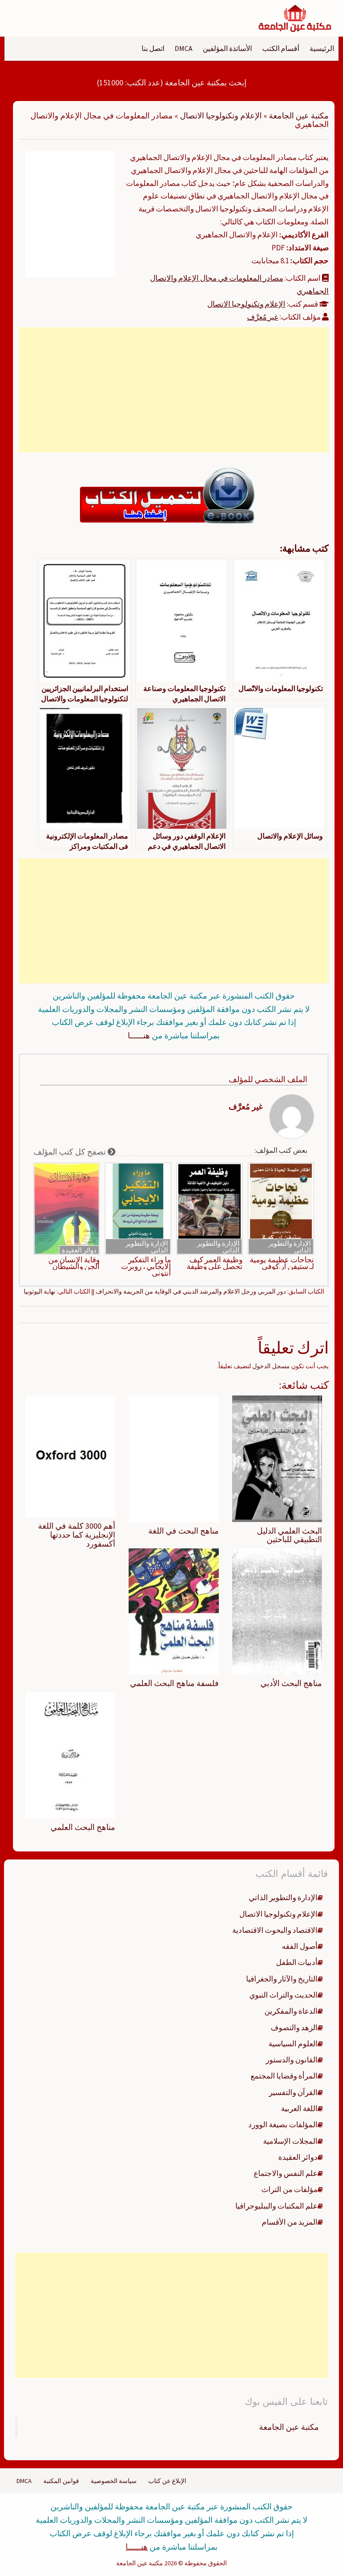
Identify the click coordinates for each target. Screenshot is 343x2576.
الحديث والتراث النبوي (283, 1995)
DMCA (184, 48)
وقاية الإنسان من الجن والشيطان (74, 1263)
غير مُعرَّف (263, 317)
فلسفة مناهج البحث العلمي (174, 1683)
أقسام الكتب (281, 48)
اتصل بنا (153, 48)
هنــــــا (139, 1035)
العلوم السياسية (293, 2044)
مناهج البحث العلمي (83, 1827)
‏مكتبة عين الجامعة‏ (289, 2427)
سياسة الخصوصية (114, 2481)
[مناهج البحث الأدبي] (277, 1611)
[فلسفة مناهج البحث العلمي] (174, 1611)
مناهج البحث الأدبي (291, 1683)
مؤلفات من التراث (289, 2189)
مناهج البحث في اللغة (184, 1531)
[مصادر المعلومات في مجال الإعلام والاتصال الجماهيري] (70, 213)
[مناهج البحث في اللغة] (174, 1458)
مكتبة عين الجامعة (299, 116)
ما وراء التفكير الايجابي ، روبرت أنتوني (146, 1267)
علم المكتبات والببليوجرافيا (276, 2206)
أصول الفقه (300, 1946)
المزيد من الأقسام (290, 2222)
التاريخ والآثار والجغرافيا (282, 1979)
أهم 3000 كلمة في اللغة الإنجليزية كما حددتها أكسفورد (77, 1535)
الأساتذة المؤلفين (227, 48)
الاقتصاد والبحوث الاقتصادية (275, 1930)
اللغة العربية (299, 2108)
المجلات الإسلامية (290, 2141)
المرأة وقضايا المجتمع (284, 2076)
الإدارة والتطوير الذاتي (290, 1247)
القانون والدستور (292, 2060)
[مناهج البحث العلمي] (70, 1755)
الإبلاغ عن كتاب (167, 2481)
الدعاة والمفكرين (291, 2011)
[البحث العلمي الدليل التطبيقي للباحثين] (277, 1458)
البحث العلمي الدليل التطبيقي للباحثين (289, 1535)
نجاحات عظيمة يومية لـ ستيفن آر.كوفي (282, 1263)
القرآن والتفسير (293, 2092)
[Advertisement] (174, 390)
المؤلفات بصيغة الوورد (283, 2125)
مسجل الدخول (271, 1366)
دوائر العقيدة (79, 1250)
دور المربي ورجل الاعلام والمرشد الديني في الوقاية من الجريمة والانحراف (191, 1291)
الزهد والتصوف (294, 2028)
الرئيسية (322, 48)
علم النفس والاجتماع (286, 2173)
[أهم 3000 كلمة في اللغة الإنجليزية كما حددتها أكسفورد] (70, 1456)
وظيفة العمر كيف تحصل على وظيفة (215, 1263)
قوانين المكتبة (61, 2481)
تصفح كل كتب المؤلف (71, 1152)
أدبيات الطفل (297, 1962)
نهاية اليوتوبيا (40, 1291)
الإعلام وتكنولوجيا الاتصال (221, 116)
